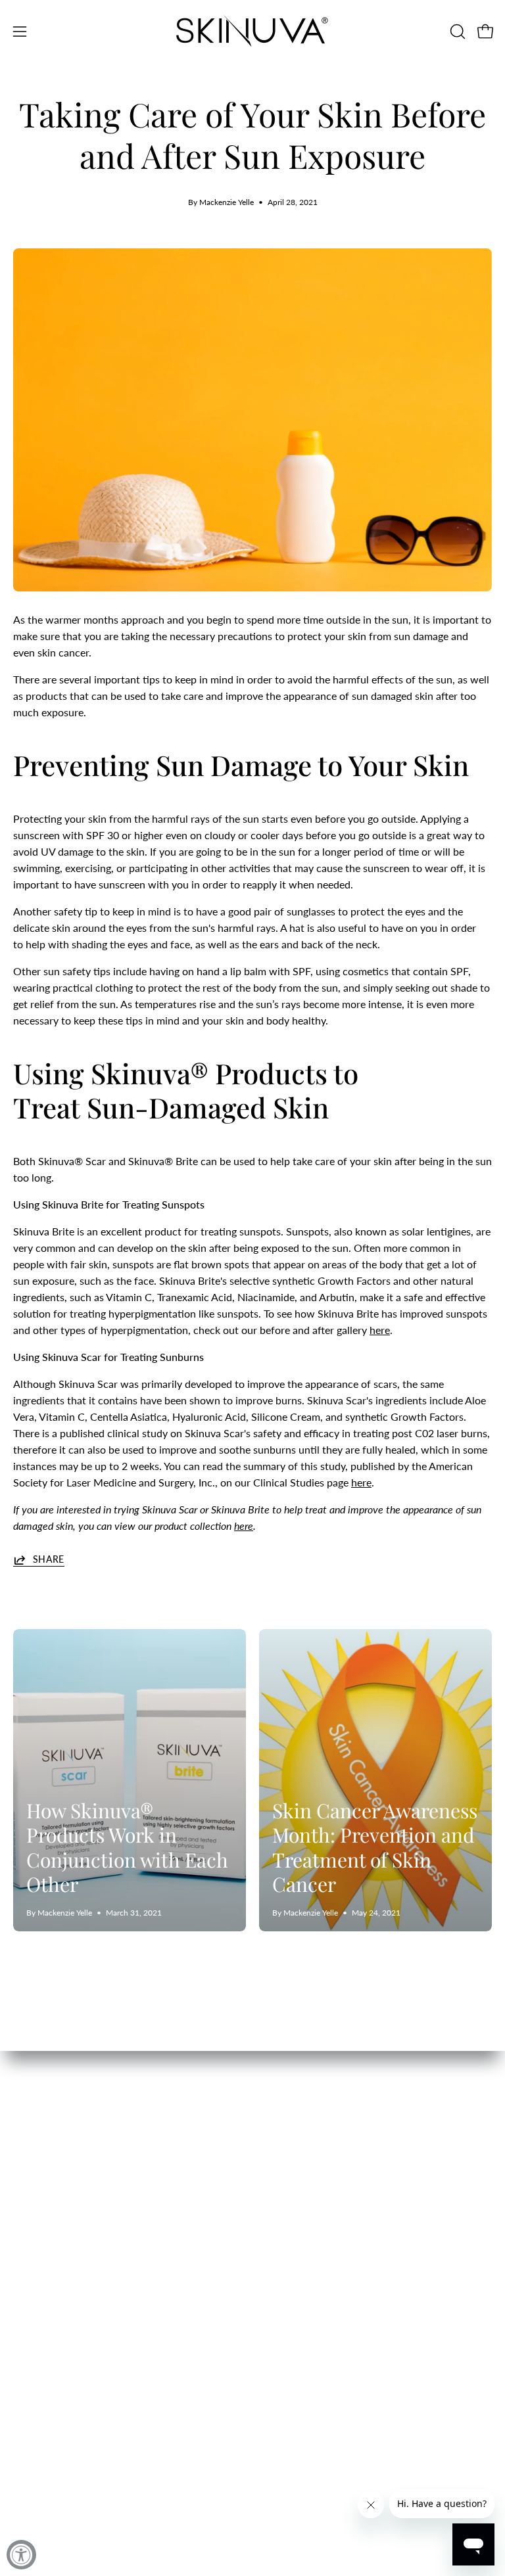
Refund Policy (298, 2218)
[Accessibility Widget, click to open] (21, 2555)
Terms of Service (303, 2283)
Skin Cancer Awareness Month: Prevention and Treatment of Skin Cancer (375, 1848)
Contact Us (39, 2218)
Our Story (36, 2239)
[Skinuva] (252, 31)
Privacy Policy (298, 2261)
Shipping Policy (301, 2196)
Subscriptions (45, 2283)
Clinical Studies (49, 2261)
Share (49, 1559)
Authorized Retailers (312, 2304)
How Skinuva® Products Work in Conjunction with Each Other (127, 1848)
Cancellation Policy (310, 2239)
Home (27, 2196)
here (380, 1330)
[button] (456, 32)
